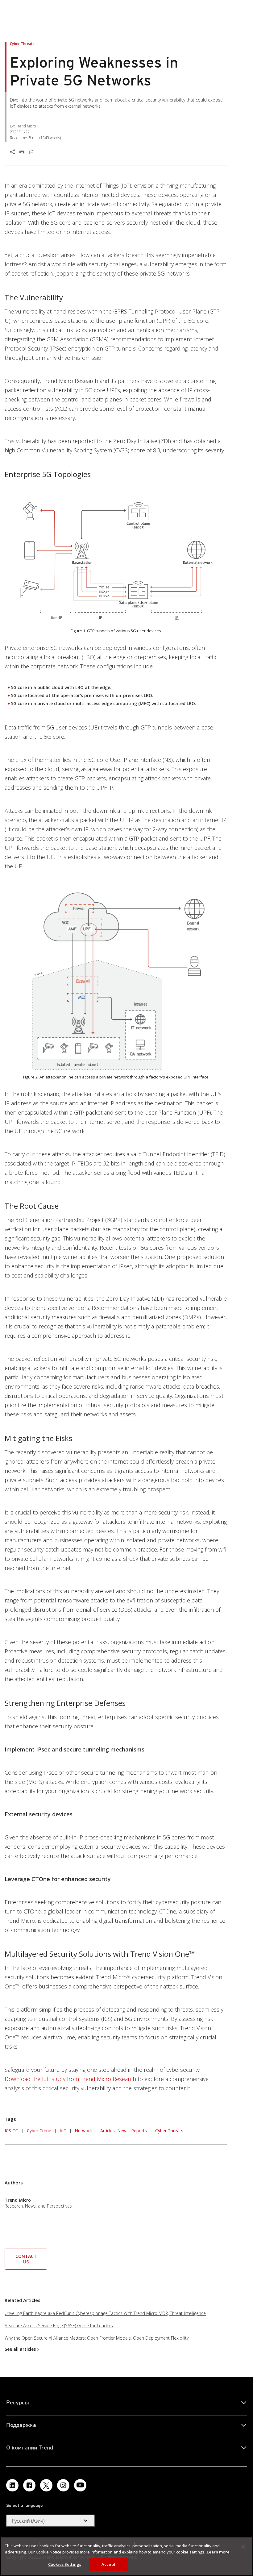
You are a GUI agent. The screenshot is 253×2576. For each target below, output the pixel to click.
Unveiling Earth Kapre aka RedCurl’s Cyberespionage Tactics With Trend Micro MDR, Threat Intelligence (105, 2313)
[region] (126, 2556)
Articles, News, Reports (124, 2131)
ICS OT (12, 2131)
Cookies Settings (65, 2564)
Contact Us (26, 2259)
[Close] (243, 2547)
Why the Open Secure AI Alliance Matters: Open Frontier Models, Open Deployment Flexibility (97, 2338)
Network (83, 2131)
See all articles (20, 2349)
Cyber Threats (169, 2131)
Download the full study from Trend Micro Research (70, 2079)
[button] (26, 2258)
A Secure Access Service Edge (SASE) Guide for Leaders (59, 2326)
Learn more (218, 2552)
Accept (108, 2564)
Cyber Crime (39, 2131)
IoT (63, 2131)
